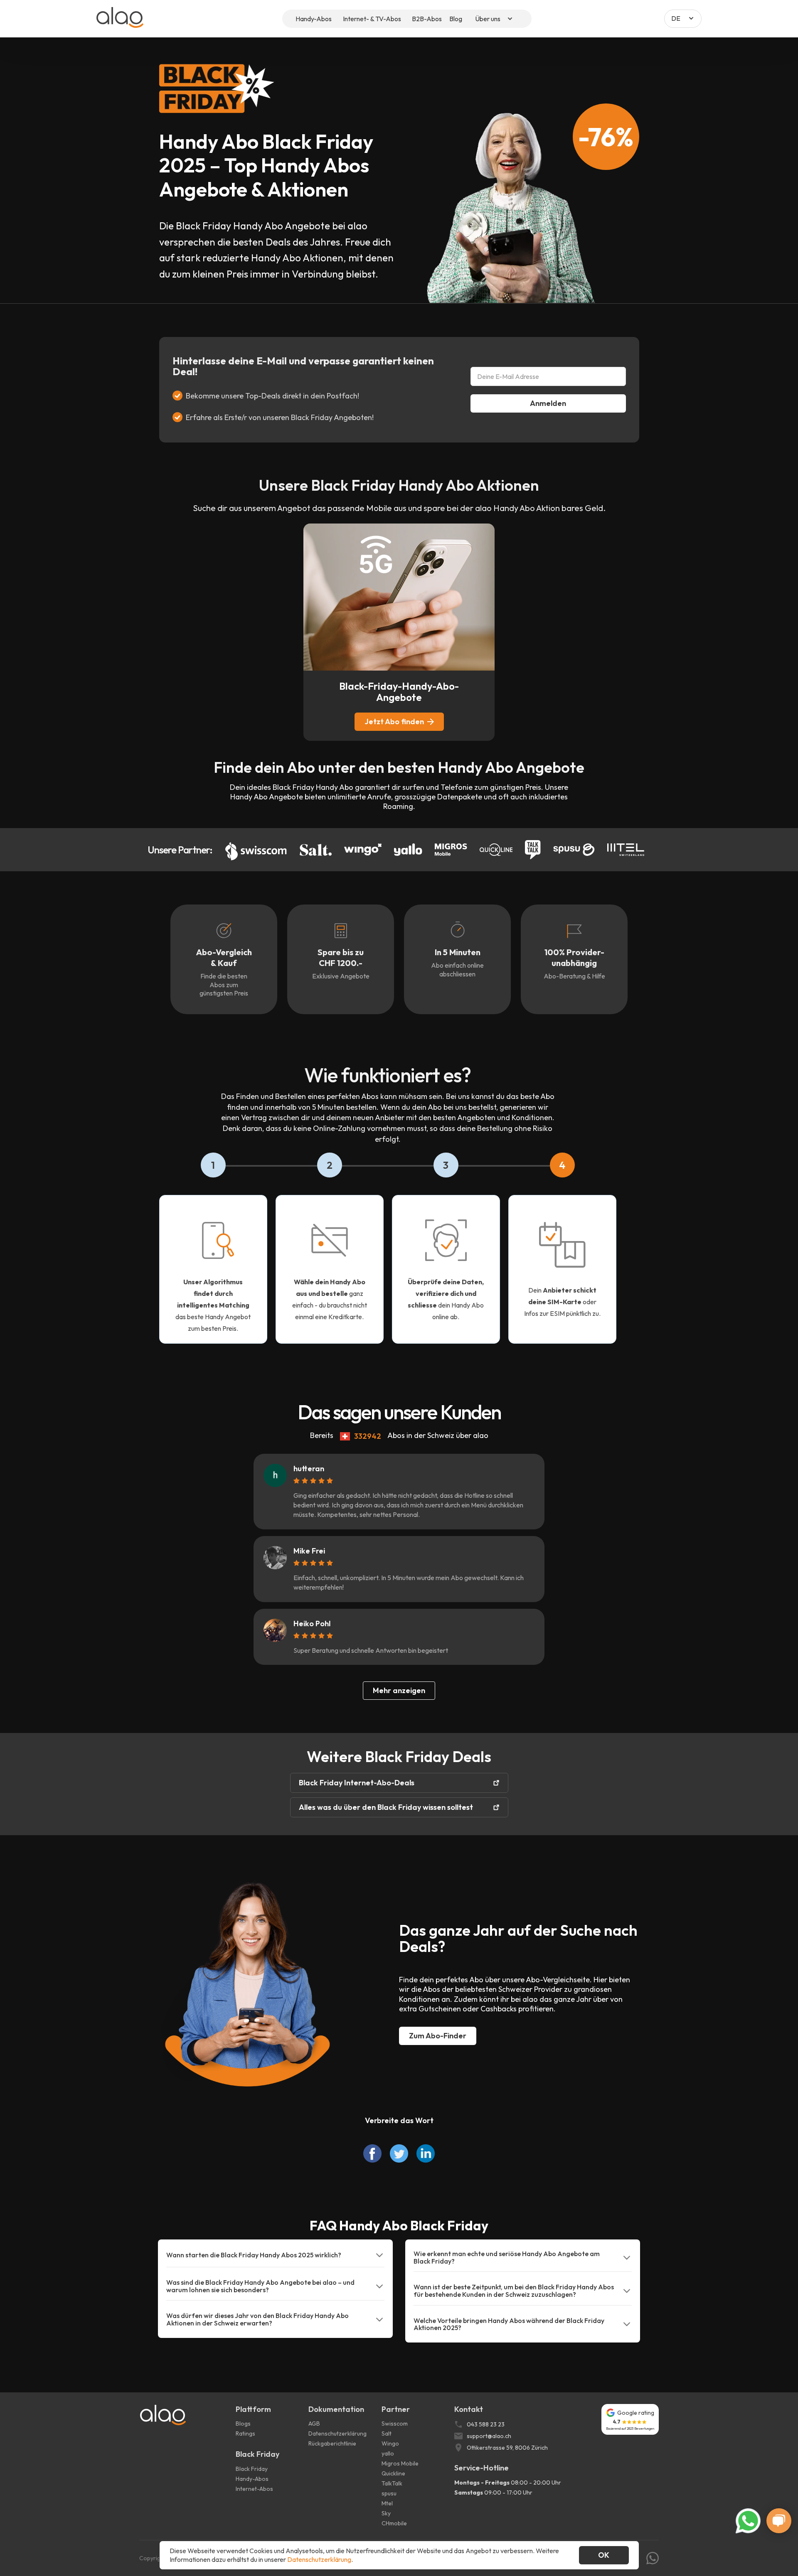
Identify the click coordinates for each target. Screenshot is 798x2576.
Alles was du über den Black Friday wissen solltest (386, 1807)
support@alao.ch (489, 2436)
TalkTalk (392, 2483)
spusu (389, 2493)
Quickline (393, 2473)
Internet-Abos (254, 2489)
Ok (604, 2555)
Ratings (245, 2433)
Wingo (390, 2443)
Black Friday (252, 2469)
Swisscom (395, 2424)
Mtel (387, 2503)
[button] (494, 19)
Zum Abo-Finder (438, 2036)
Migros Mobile (400, 2463)
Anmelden (548, 403)
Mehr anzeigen (399, 1690)
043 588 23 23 (486, 2424)
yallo (388, 2453)
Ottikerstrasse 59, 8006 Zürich (507, 2448)
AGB (314, 2424)
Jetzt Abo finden (394, 721)
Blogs (243, 2424)
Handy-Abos (252, 2479)
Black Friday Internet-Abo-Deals (357, 1783)
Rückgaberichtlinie (332, 2443)
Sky (386, 2513)
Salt (387, 2433)
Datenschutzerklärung (337, 2433)
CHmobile (394, 2523)
